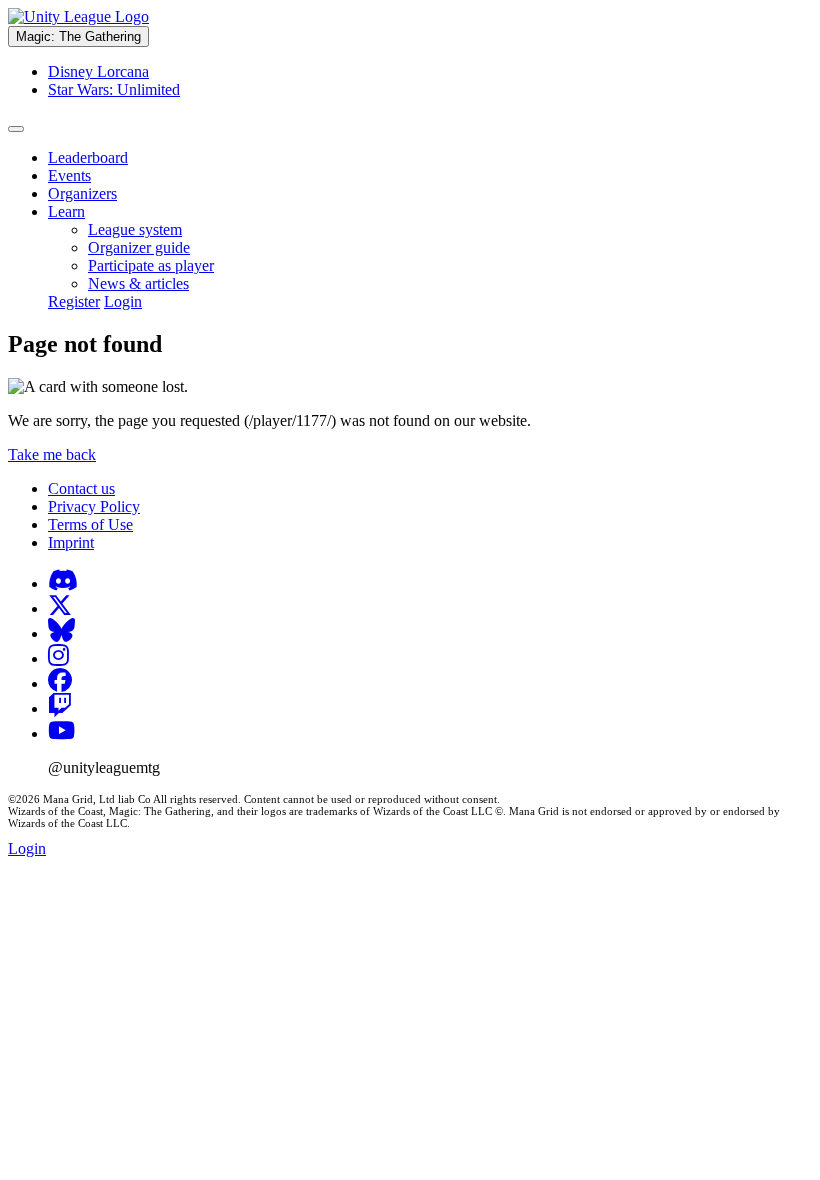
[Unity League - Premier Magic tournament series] (78, 16)
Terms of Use (90, 524)
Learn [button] (66, 211)
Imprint (71, 542)
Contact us (81, 488)
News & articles (138, 283)
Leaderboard (88, 157)
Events (69, 175)
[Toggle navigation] (16, 129)
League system (135, 229)
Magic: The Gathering (78, 36)
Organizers (82, 193)
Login (123, 301)
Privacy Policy (94, 506)
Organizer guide (139, 247)
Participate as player (151, 265)
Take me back (52, 454)
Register (74, 301)
